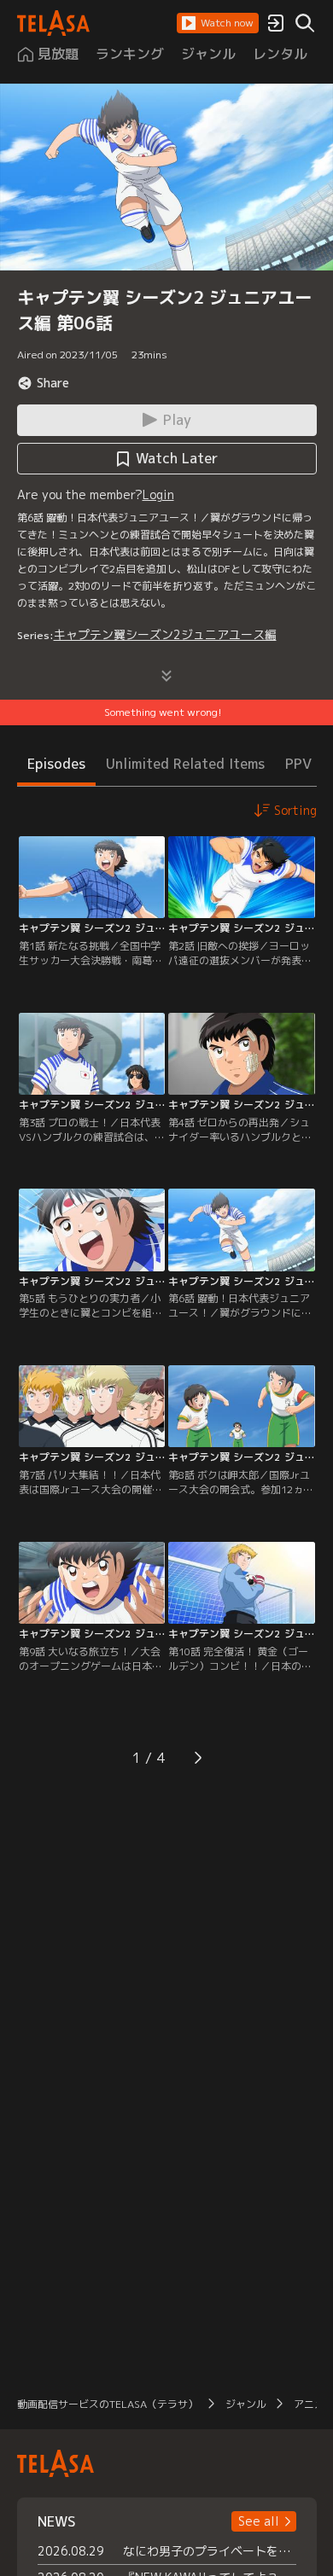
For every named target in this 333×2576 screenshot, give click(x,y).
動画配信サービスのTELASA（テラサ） (108, 2404)
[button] (218, 23)
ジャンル (246, 2404)
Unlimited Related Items (185, 764)
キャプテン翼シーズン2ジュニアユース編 (165, 634)
